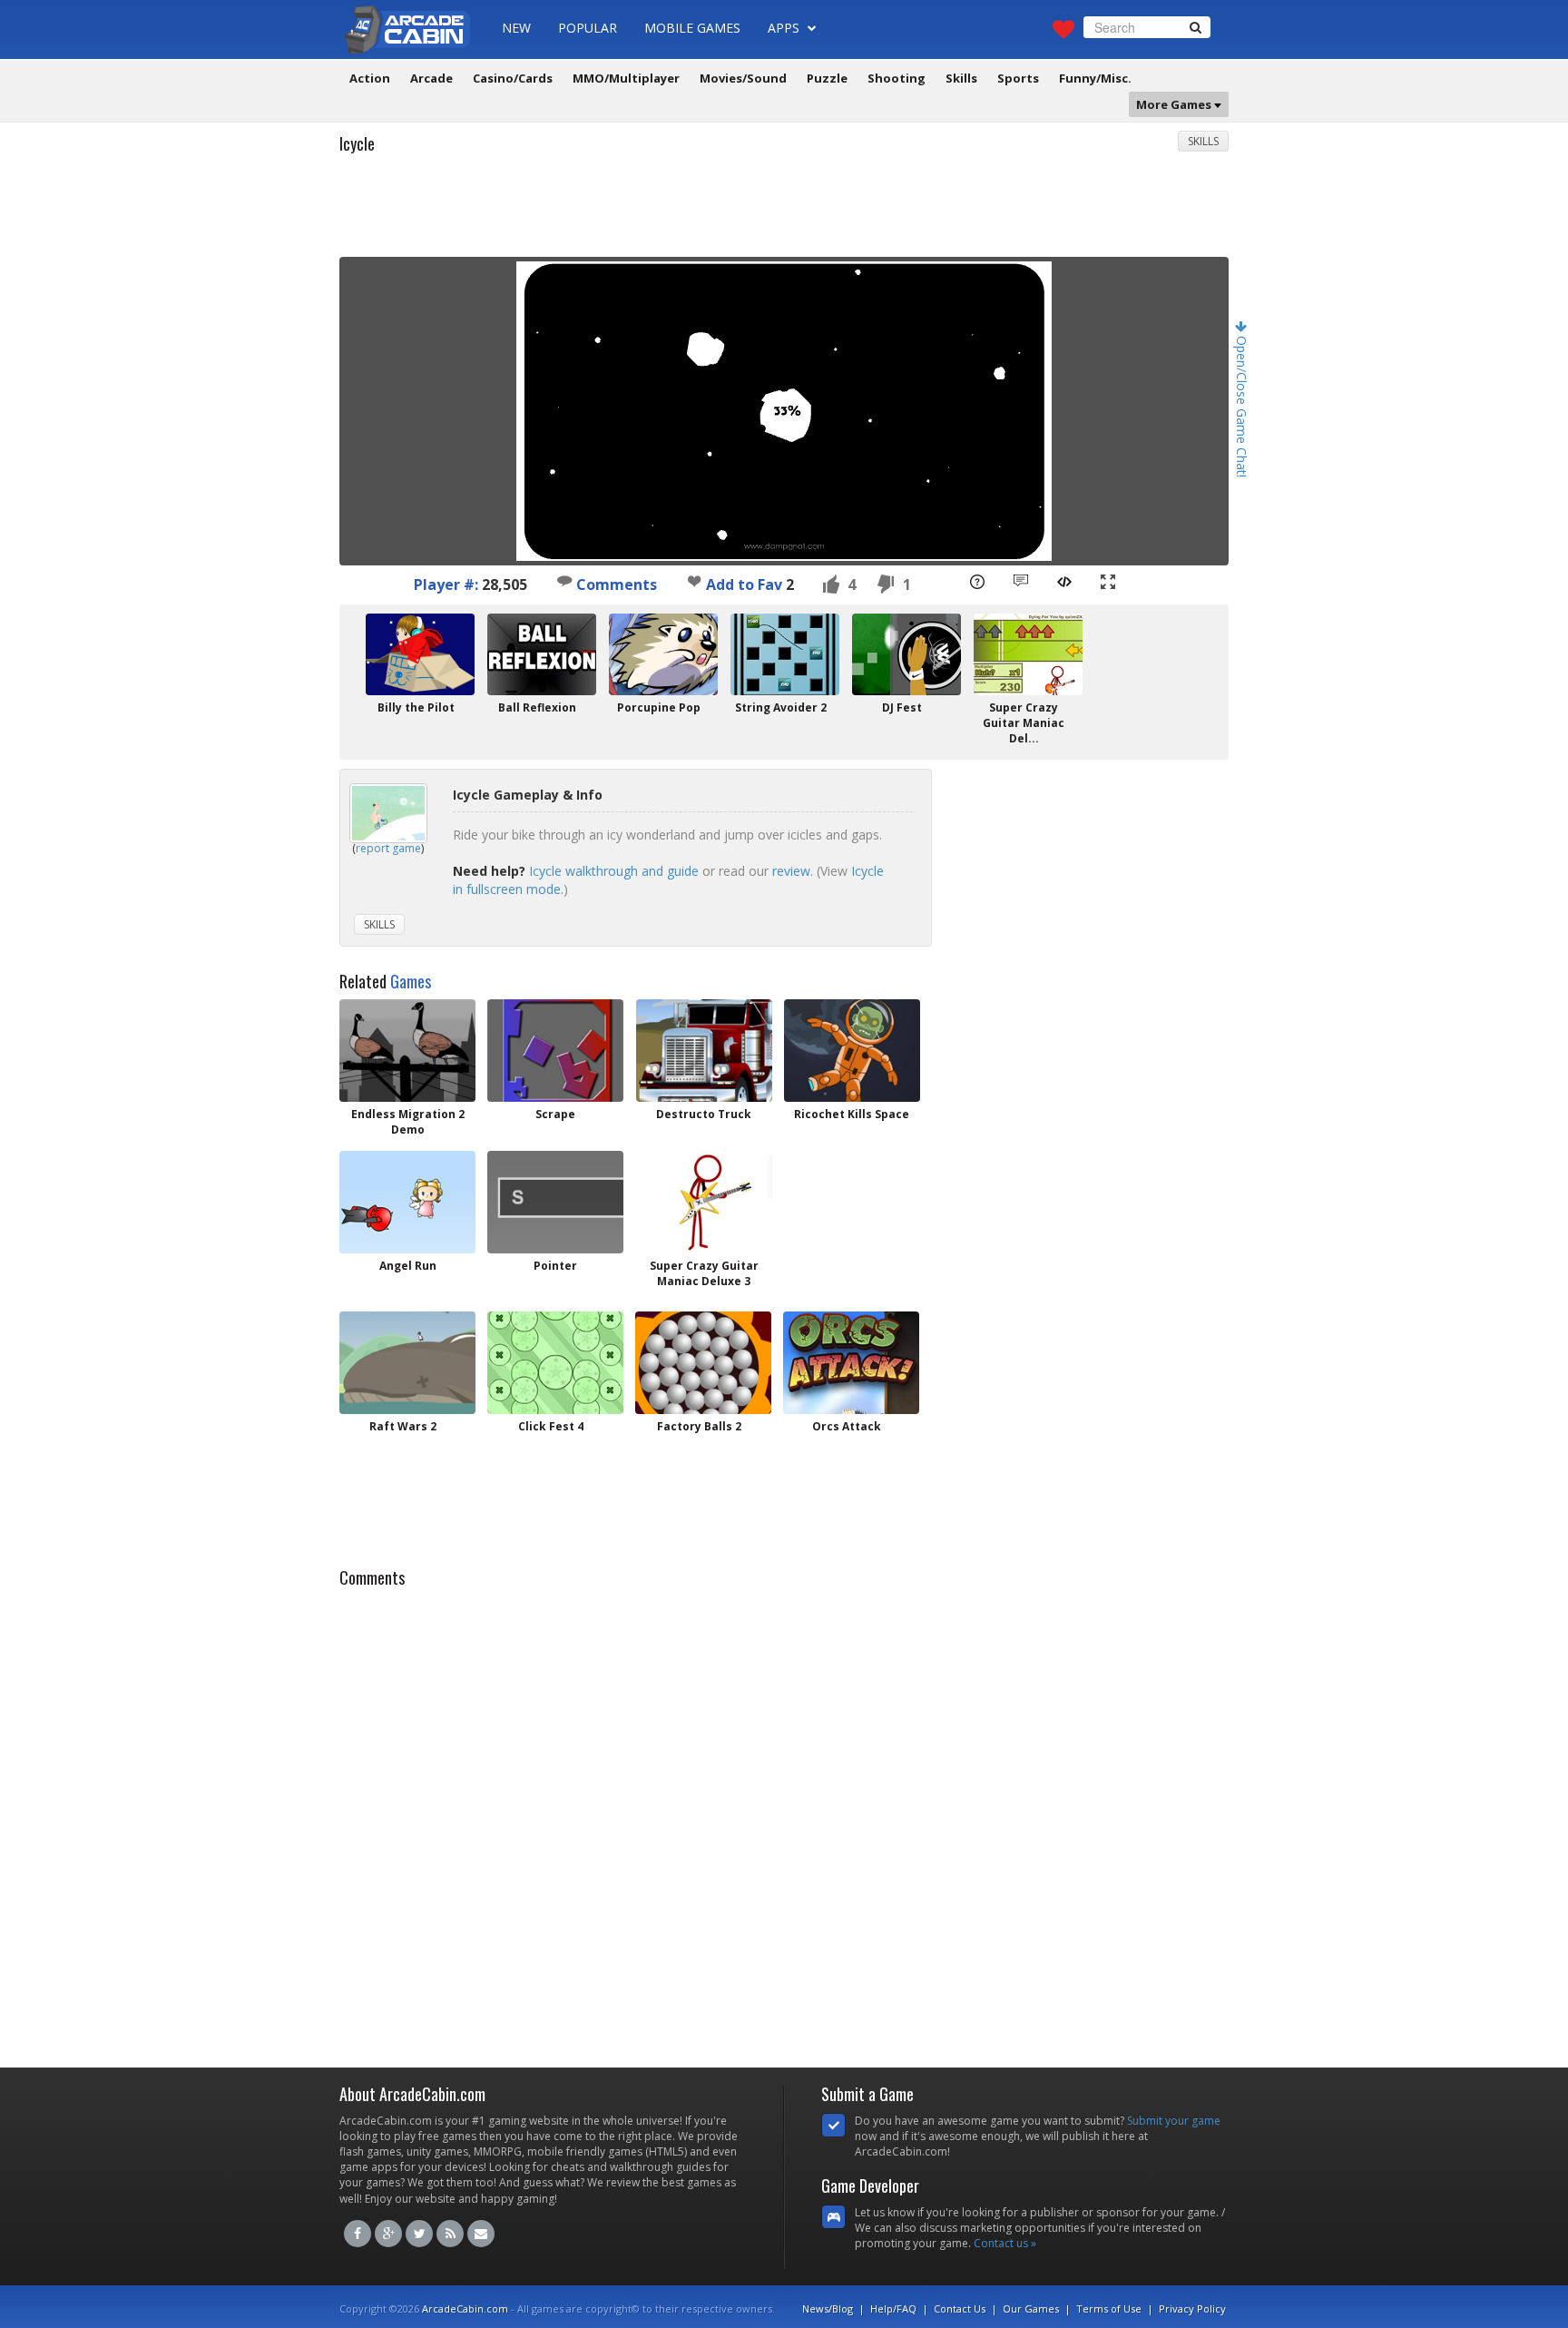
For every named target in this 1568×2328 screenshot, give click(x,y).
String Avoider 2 (781, 707)
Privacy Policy (1192, 2308)
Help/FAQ (893, 2308)
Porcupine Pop (659, 707)
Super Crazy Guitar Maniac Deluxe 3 (704, 1273)
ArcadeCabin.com (465, 2308)
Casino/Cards (513, 78)
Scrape (555, 1114)
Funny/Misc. (1095, 78)
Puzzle (827, 78)
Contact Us (960, 2308)
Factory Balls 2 (699, 1426)
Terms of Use (1109, 2308)
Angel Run (408, 1266)
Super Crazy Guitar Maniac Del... (1024, 723)
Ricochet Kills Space (852, 1114)
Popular (588, 28)
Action (370, 78)
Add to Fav (744, 584)
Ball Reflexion (537, 707)
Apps (785, 28)
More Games (1175, 104)
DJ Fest (902, 707)
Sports (1018, 78)
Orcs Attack (847, 1426)
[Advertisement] (784, 211)
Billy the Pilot (416, 707)
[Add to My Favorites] (694, 581)
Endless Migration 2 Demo (408, 1122)
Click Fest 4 (551, 1426)
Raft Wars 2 (403, 1426)
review (791, 871)
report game (388, 848)
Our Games (1031, 2308)
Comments (615, 584)
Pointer (555, 1266)
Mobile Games (692, 28)
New (516, 28)
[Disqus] (784, 1822)
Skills (961, 78)
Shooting (897, 78)
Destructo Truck (704, 1114)
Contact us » (1005, 2243)
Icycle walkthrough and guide (614, 871)
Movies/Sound (743, 78)
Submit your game (1174, 2121)
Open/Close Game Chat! (1242, 405)
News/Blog (828, 2308)
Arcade (431, 78)
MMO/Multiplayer (626, 78)
